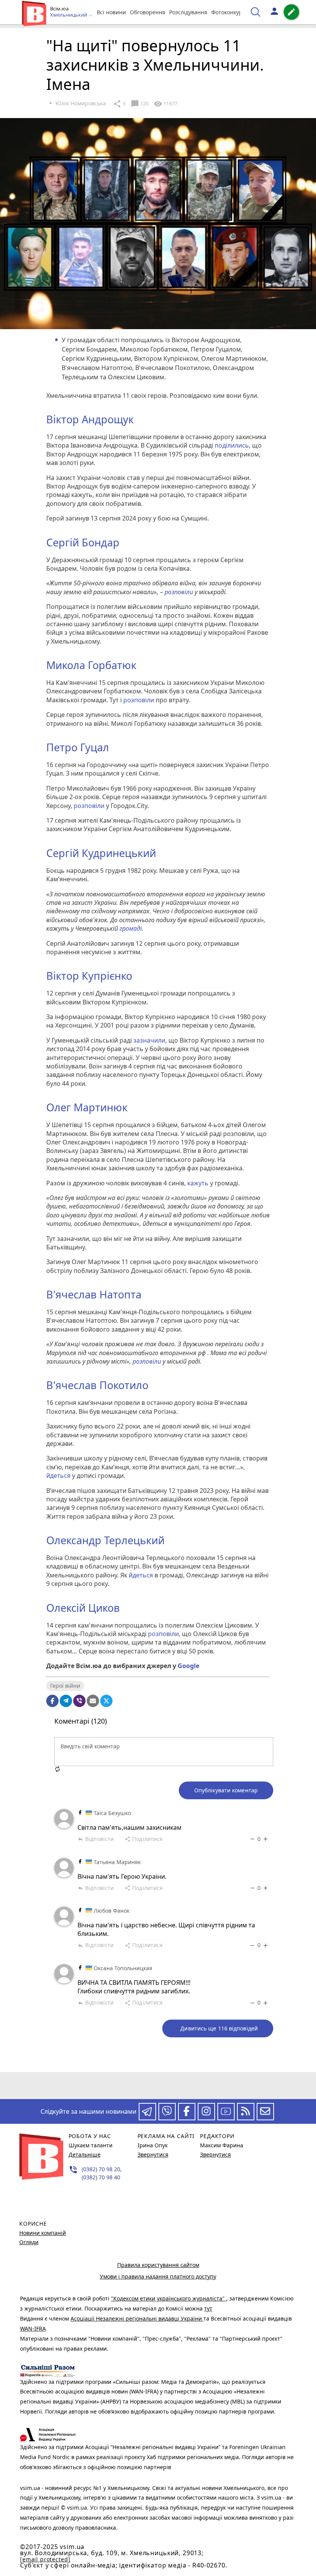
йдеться (58, 1476)
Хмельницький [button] (69, 15)
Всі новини (111, 12)
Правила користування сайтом (158, 2265)
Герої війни (65, 1686)
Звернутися (153, 2154)
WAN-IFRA (33, 2328)
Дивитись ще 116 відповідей (219, 2028)
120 (140, 104)
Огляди (29, 2242)
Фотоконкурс (228, 12)
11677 (166, 104)
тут (208, 2308)
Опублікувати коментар (226, 1790)
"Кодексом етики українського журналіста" (169, 2298)
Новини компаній (43, 2233)
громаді (131, 928)
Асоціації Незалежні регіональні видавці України (137, 2318)
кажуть (198, 1183)
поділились (232, 445)
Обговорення (148, 12)
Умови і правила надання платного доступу (158, 2276)
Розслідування (188, 12)
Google (188, 1666)
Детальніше (85, 2154)
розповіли (179, 592)
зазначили (149, 1040)
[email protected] (45, 2559)
